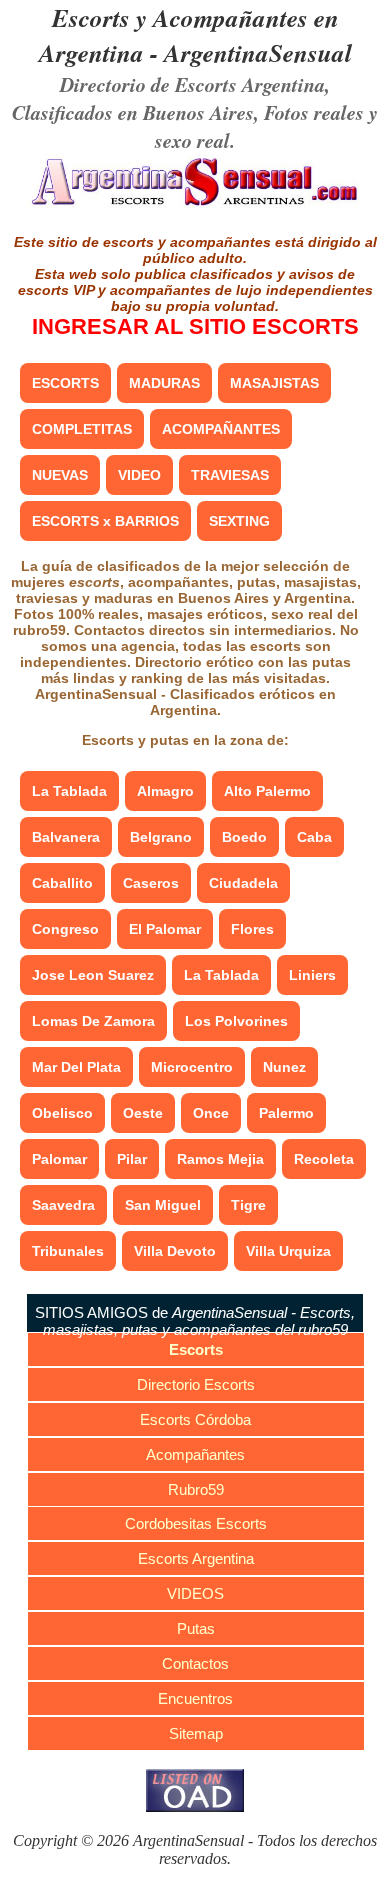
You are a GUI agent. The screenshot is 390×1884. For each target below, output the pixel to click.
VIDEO (139, 475)
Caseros (151, 883)
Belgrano (161, 837)
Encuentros (195, 1698)
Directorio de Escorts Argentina (192, 84)
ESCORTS (65, 383)
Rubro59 (196, 1489)
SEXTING (239, 521)
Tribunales (68, 1251)
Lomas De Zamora (93, 1021)
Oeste (143, 1113)
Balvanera (66, 837)
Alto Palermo (267, 791)
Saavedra (63, 1205)
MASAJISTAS (274, 383)
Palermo (286, 1113)
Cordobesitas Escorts (196, 1523)
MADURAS (164, 383)
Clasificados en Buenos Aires (133, 112)
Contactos (195, 1663)
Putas (196, 1628)
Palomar (59, 1159)
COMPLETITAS (82, 429)
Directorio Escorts (196, 1384)
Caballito (62, 883)
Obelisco (62, 1113)
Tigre (248, 1205)
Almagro (165, 791)
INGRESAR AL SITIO (195, 326)
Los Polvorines (236, 1021)
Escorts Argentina (196, 1558)
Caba (314, 837)
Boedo (244, 837)
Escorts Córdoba (195, 1419)
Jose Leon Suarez (93, 975)
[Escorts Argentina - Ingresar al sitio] (195, 204)
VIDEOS (195, 1593)
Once (211, 1113)
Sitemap (196, 1733)
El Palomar (165, 929)
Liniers (312, 975)
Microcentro (192, 1067)
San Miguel (163, 1205)
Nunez (284, 1067)
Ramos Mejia (220, 1159)
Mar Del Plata (76, 1067)
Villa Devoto (175, 1251)
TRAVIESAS (230, 475)
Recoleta (324, 1159)
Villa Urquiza (288, 1251)
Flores (252, 929)
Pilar (132, 1159)
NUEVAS (60, 475)
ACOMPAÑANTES (221, 429)
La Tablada (69, 791)
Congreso (65, 929)
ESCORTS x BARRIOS (105, 521)
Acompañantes (195, 1454)
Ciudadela (243, 883)
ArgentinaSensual (258, 52)
